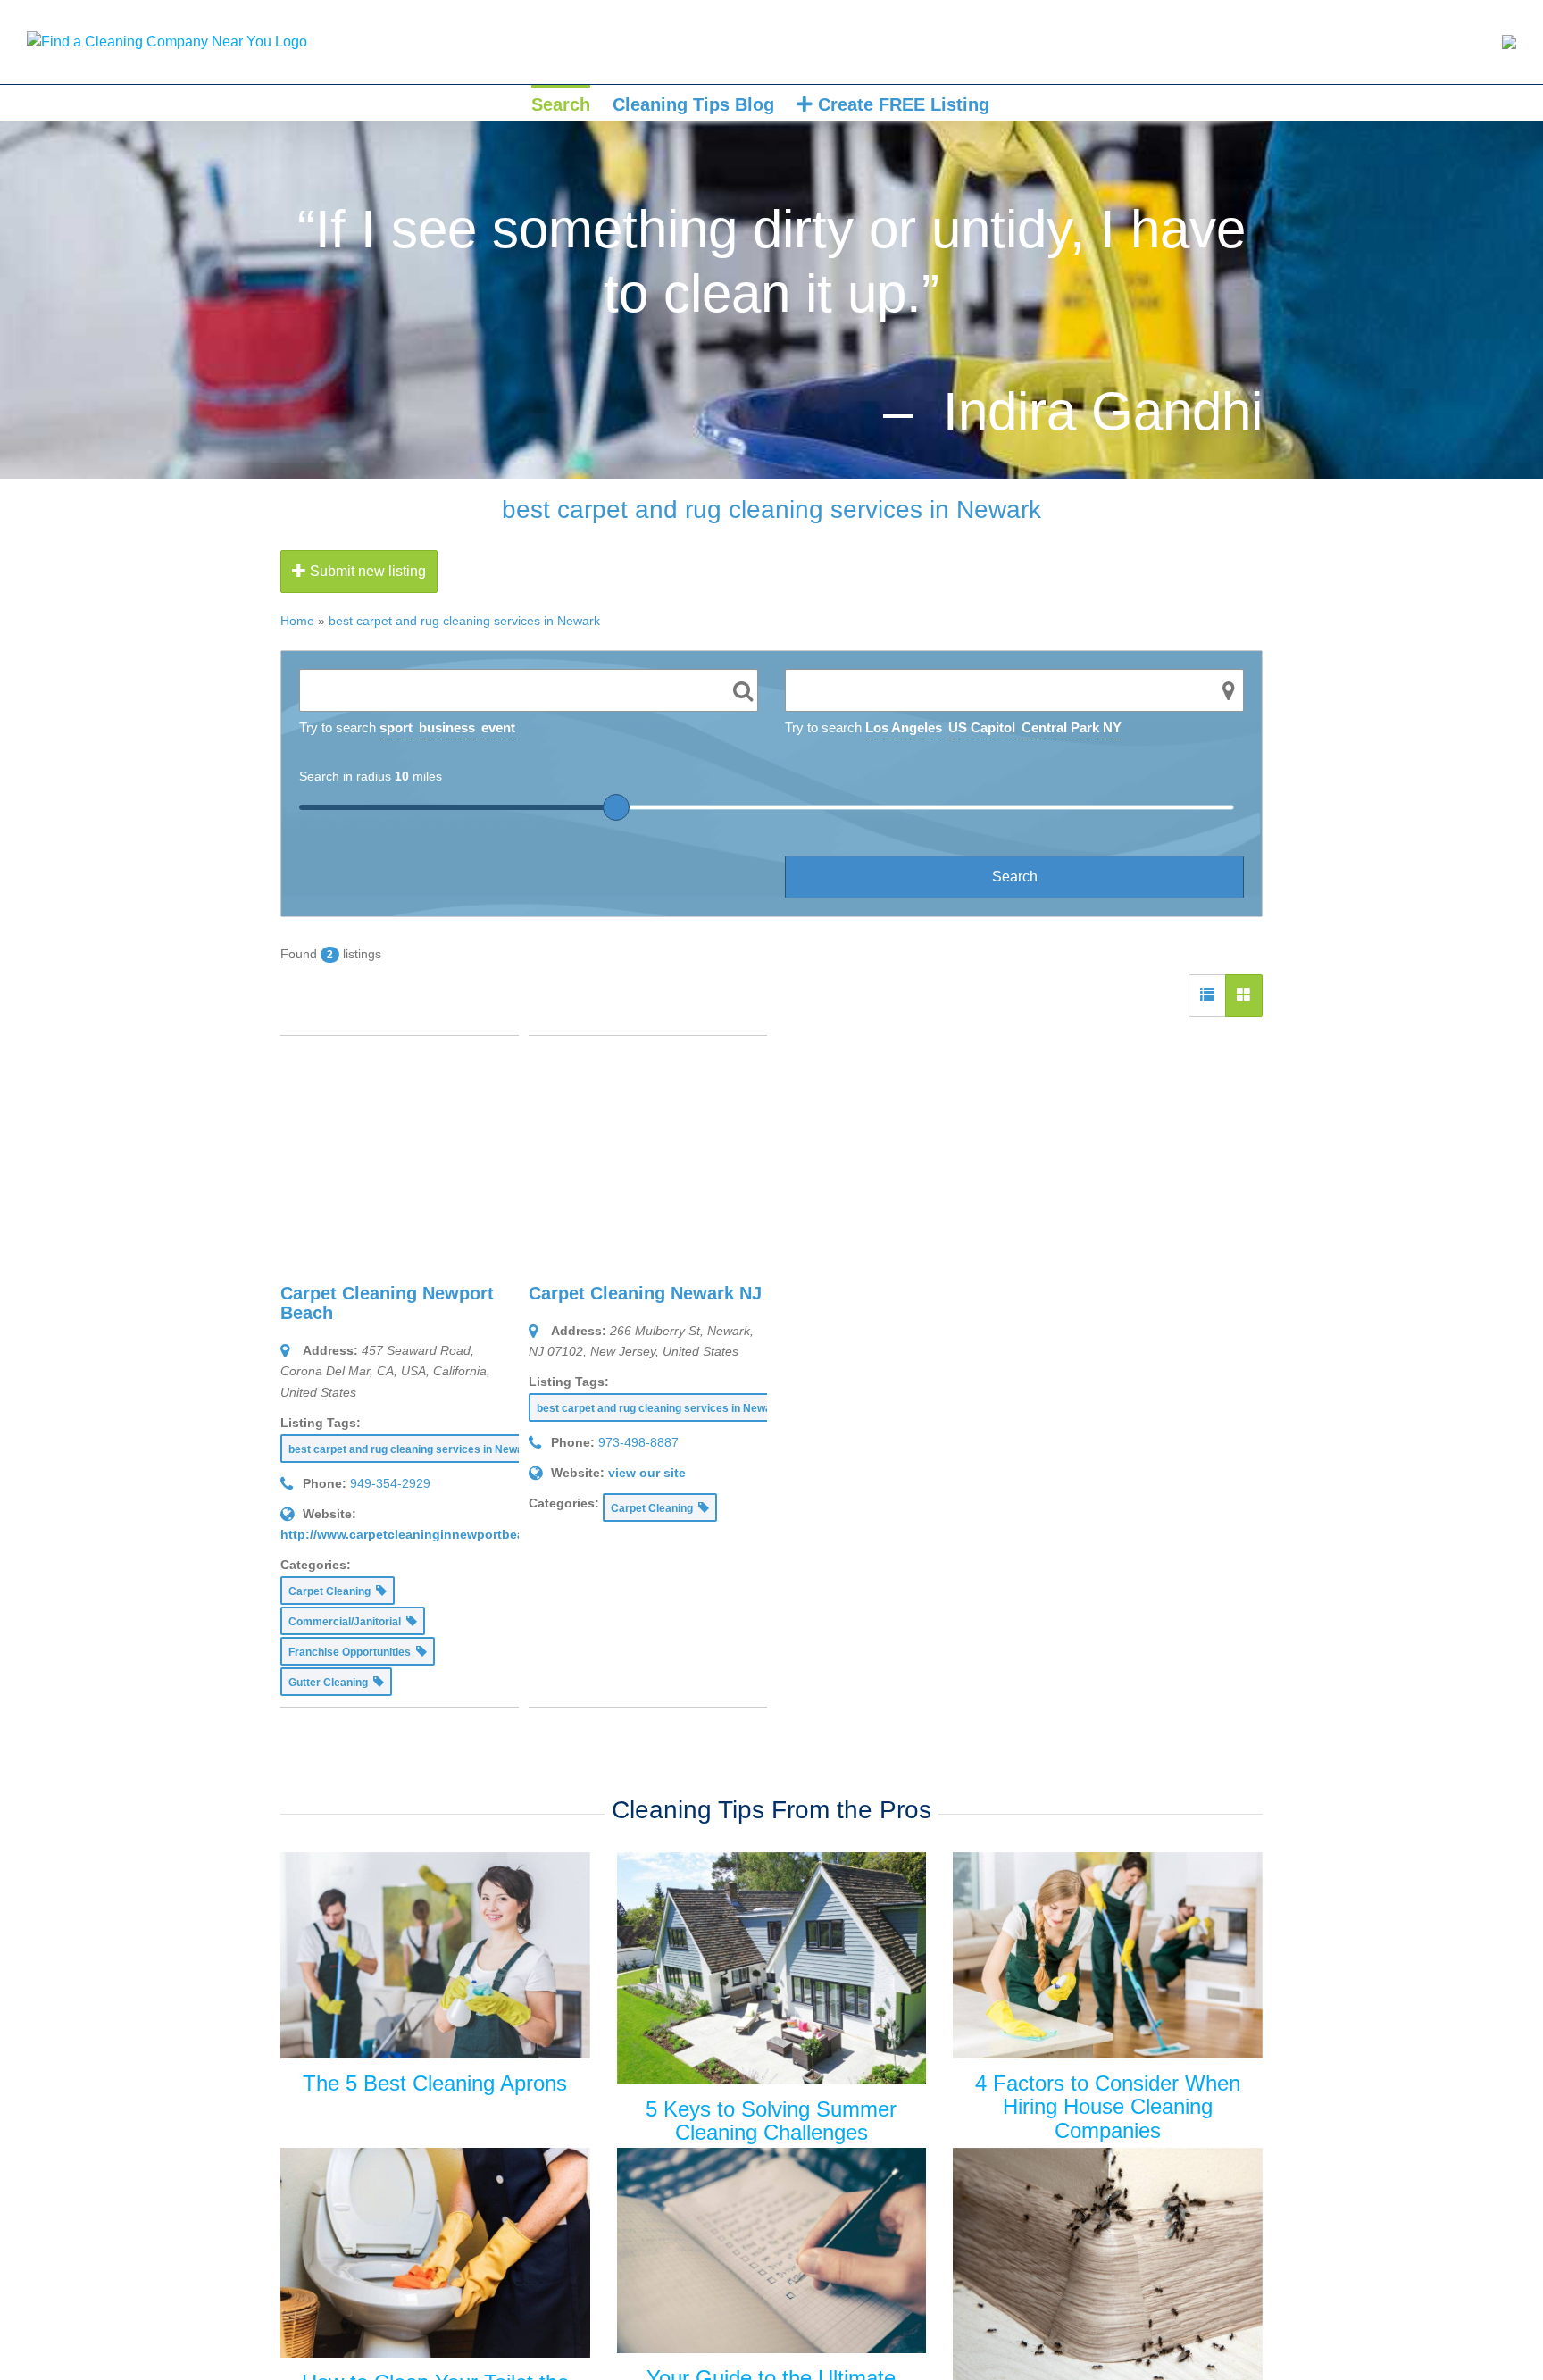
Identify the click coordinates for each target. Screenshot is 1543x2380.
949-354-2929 (390, 1483)
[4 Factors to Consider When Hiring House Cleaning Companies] (1108, 1955)
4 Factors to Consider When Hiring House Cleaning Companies (1108, 2107)
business (447, 727)
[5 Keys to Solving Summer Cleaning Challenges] (772, 1968)
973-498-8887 (638, 1442)
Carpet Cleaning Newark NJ (645, 1293)
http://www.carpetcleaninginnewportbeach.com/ (426, 1534)
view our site (647, 1473)
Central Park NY (1072, 727)
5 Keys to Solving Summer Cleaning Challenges (771, 2121)
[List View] (1207, 996)
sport (396, 727)
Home (297, 621)
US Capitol (982, 727)
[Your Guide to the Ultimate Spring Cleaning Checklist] (772, 2251)
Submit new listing (366, 571)
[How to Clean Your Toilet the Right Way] (435, 2253)
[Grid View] (1244, 996)
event (498, 727)
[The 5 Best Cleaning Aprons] (435, 1955)
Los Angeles (904, 727)
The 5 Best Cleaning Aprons (435, 2083)
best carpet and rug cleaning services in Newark (464, 621)
